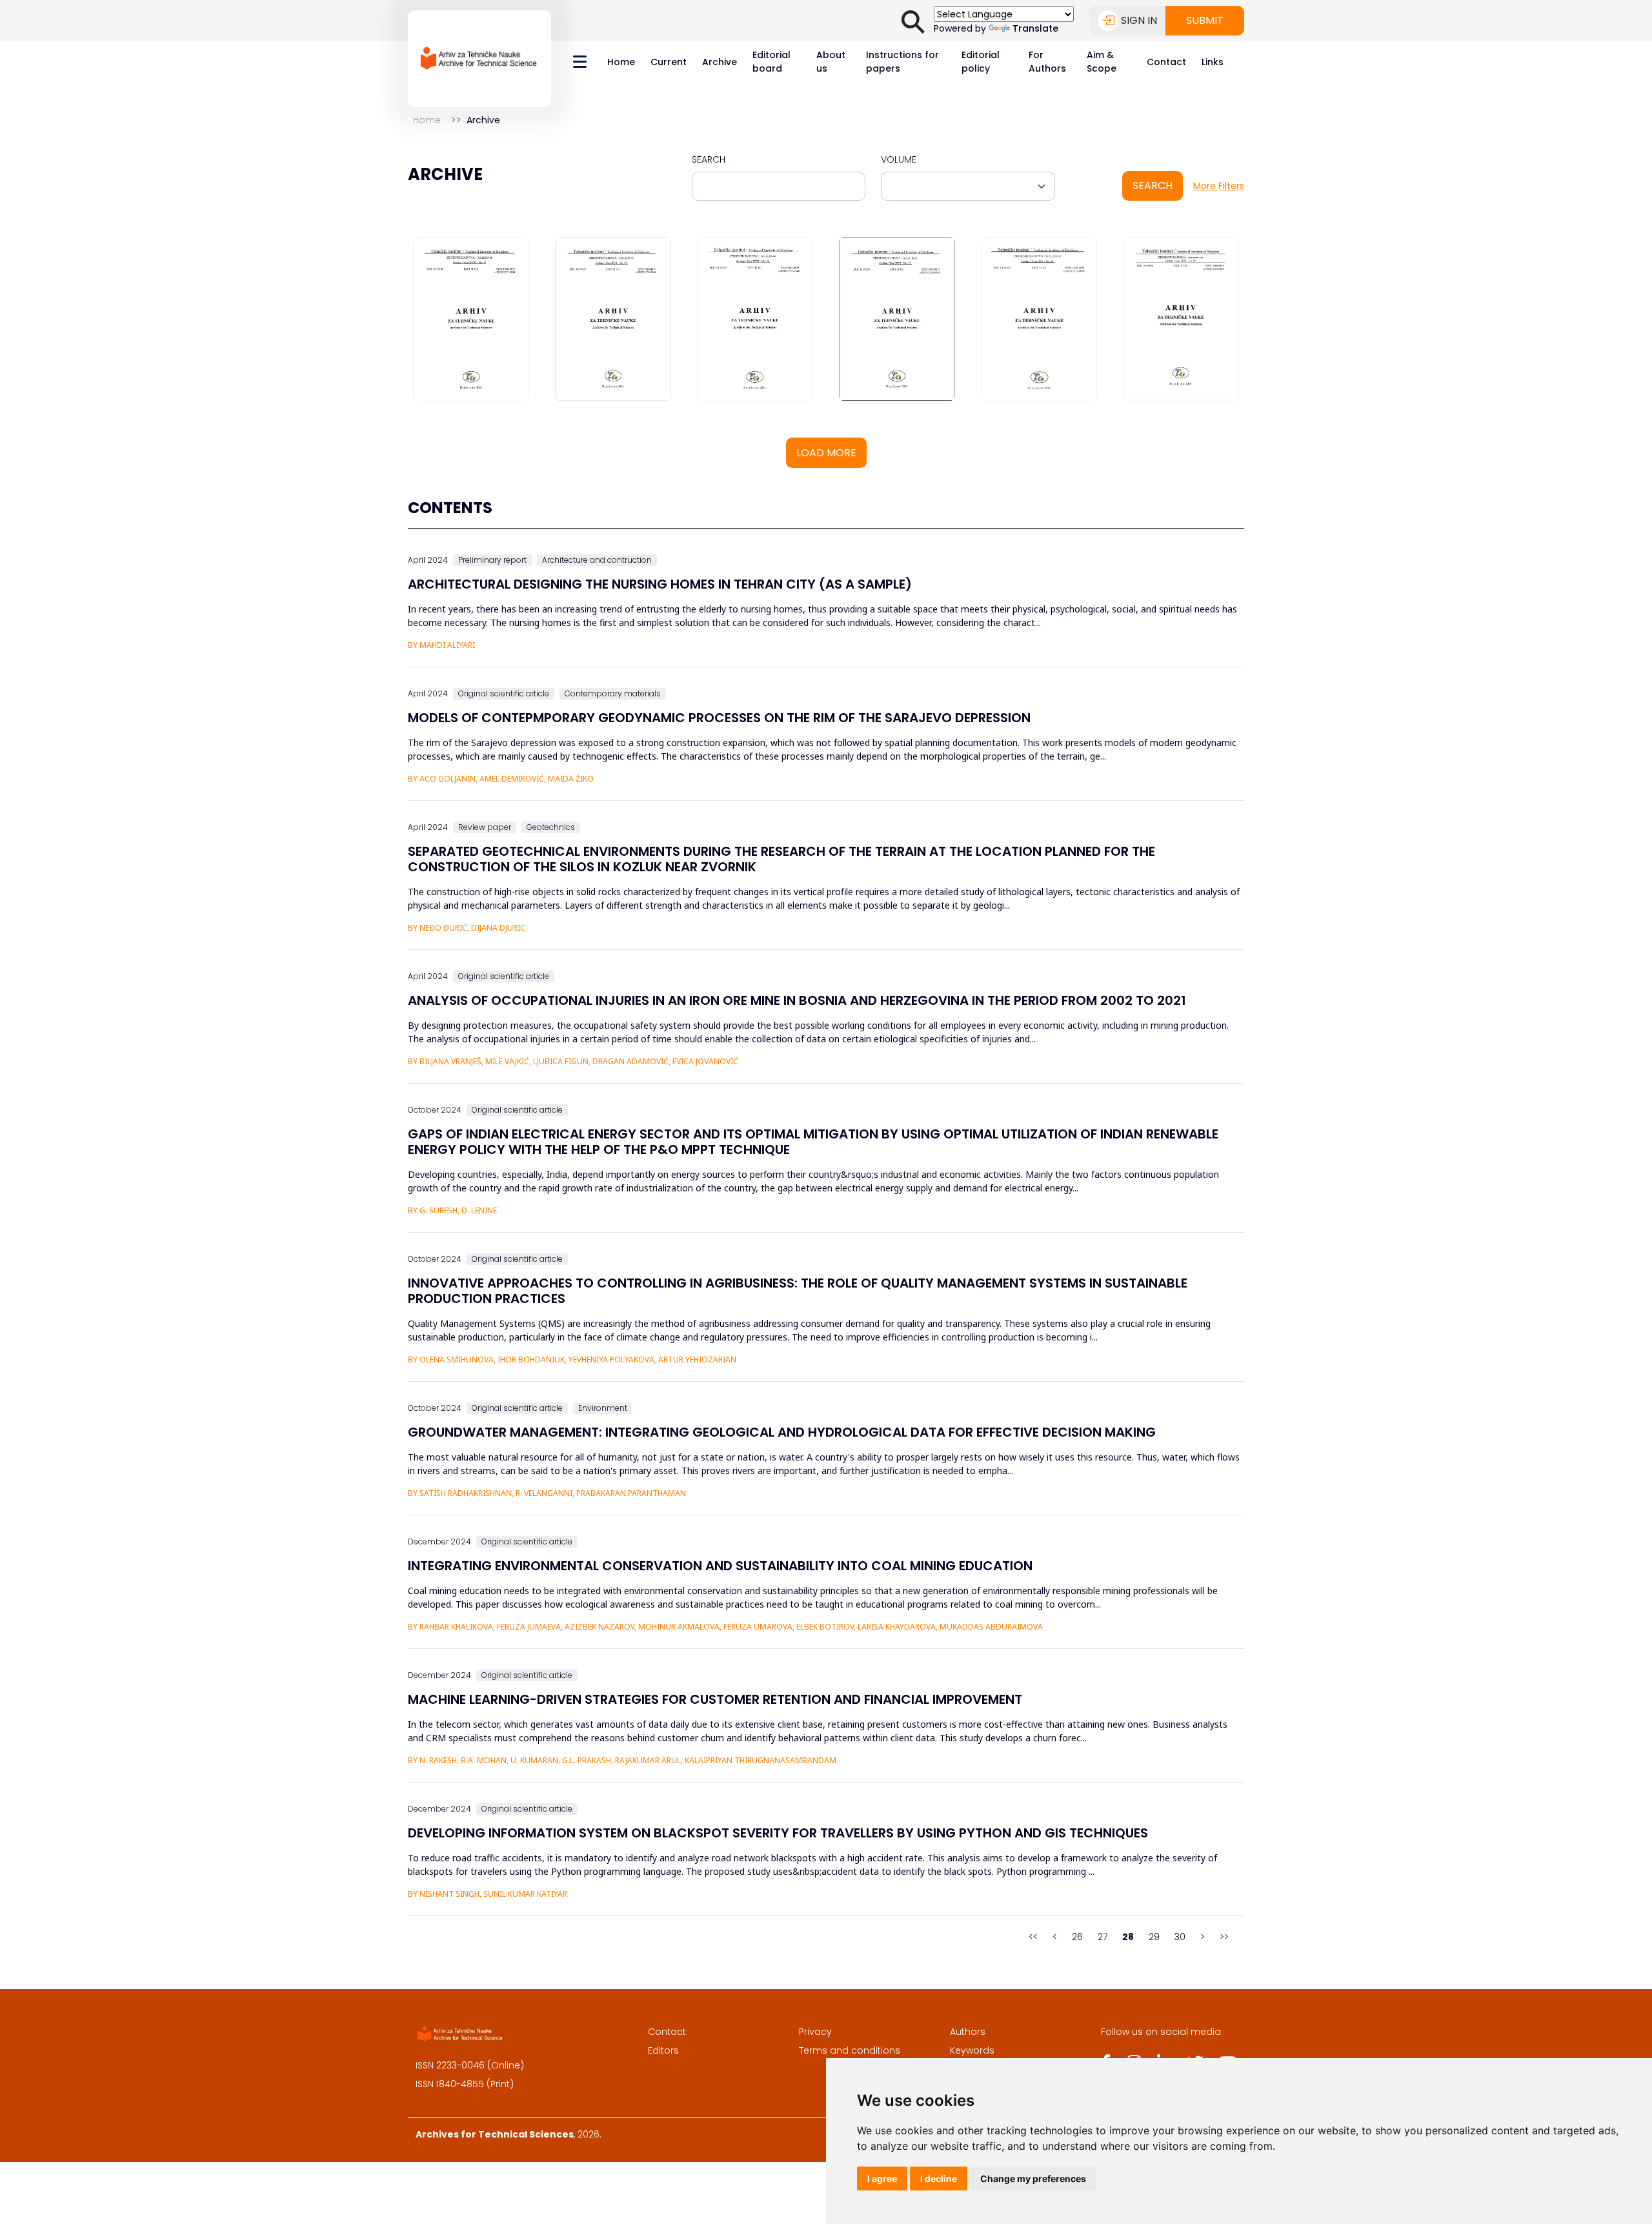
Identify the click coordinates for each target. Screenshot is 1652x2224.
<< (1033, 1937)
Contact (1166, 62)
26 (1077, 1937)
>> (1224, 1937)
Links (1213, 62)
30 (1180, 1937)
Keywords (972, 2050)
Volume (899, 159)
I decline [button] (939, 2179)
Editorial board (771, 62)
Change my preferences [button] (1033, 2179)
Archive (720, 62)
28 (1128, 1937)
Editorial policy (981, 62)
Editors (663, 2050)
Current (669, 62)
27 (1103, 1937)
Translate (1035, 28)
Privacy (815, 2032)
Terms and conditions (850, 2050)
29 (1154, 1937)
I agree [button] (882, 2179)
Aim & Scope (1102, 62)
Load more (826, 453)
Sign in (1139, 20)
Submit (1205, 20)
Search (709, 159)
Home (621, 62)
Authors (968, 2032)
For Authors (1047, 62)
